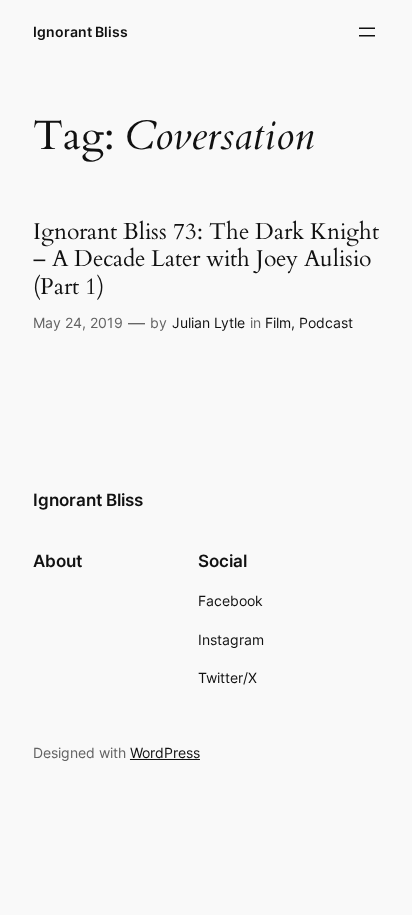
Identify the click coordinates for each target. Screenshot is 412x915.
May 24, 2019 (78, 322)
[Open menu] (367, 32)
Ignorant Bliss (80, 31)
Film (278, 322)
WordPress (165, 752)
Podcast (326, 322)
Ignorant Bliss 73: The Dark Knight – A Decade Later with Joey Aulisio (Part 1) (206, 259)
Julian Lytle (208, 322)
